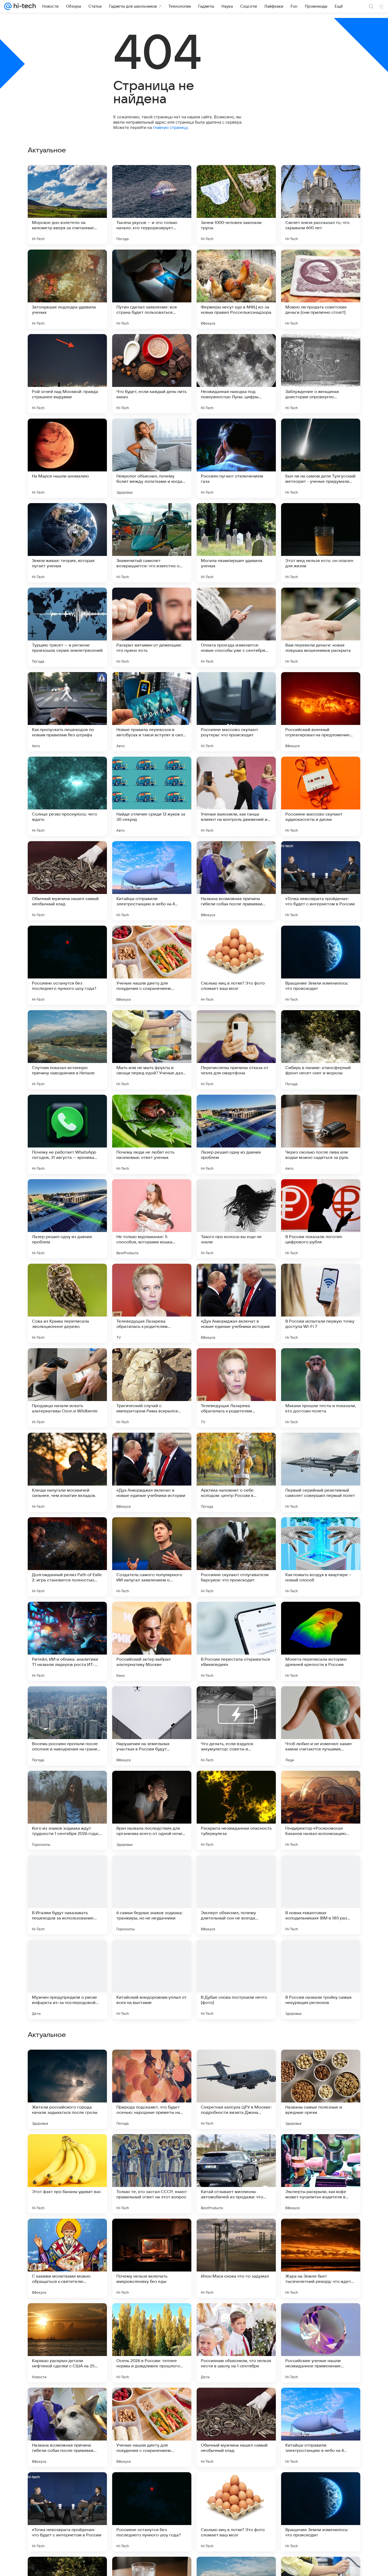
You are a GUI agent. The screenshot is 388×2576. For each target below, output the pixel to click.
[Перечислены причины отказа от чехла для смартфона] (236, 1050)
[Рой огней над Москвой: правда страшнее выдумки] (67, 374)
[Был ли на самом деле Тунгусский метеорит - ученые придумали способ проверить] (321, 458)
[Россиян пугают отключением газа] (236, 458)
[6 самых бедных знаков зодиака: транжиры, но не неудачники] (152, 1895)
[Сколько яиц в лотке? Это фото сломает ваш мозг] (236, 965)
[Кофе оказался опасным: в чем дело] (152, 2317)
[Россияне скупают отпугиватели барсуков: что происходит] (236, 1557)
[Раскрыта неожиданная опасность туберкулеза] (236, 1810)
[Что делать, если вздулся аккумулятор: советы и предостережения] (236, 1726)
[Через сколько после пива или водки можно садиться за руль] (321, 1134)
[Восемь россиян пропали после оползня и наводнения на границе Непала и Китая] (67, 1726)
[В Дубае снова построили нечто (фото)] (236, 1979)
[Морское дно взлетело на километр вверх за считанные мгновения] (67, 205)
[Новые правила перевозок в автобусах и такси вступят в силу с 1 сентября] (152, 712)
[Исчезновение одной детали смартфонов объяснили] (321, 2064)
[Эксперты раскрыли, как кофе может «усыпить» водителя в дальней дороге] (321, 2512)
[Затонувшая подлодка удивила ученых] (67, 289)
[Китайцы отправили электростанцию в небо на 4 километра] (152, 881)
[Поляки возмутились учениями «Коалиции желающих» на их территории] (321, 2233)
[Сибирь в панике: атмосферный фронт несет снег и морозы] (321, 1050)
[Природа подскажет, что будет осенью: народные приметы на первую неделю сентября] (152, 2427)
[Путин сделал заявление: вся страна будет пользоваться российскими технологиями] (152, 289)
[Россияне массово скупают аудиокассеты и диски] (321, 796)
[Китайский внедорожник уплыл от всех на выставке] (152, 1979)
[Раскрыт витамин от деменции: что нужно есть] (152, 627)
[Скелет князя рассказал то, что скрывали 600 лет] (321, 205)
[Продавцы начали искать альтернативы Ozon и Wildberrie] (67, 1388)
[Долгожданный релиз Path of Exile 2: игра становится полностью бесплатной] (67, 1557)
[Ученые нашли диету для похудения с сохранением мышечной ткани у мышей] (152, 965)
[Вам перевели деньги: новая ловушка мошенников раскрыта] (321, 627)
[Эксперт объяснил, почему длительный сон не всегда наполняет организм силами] (236, 1895)
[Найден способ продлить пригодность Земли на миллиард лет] (321, 2148)
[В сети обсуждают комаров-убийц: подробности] (236, 2148)
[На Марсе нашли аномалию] (67, 458)
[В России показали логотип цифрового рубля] (321, 1219)
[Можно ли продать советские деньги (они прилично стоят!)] (321, 289)
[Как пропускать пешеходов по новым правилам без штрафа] (67, 712)
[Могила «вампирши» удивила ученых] (236, 543)
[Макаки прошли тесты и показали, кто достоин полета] (321, 1388)
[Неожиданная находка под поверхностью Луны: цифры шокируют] (236, 374)
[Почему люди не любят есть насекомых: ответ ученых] (152, 1134)
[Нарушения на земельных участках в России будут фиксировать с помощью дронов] (152, 1726)
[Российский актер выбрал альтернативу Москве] (152, 1641)
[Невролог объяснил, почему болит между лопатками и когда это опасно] (152, 458)
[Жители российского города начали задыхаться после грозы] (67, 2427)
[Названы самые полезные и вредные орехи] (321, 2427)
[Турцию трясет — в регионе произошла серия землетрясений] (67, 627)
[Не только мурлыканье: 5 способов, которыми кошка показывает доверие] (152, 1219)
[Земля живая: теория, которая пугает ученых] (67, 543)
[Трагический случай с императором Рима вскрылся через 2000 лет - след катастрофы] (152, 1388)
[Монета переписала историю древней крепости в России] (321, 1641)
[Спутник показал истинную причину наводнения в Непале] (67, 1050)
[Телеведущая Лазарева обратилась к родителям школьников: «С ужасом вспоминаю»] (152, 1303)
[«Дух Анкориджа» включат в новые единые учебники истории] (236, 1303)
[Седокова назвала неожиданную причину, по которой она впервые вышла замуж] (67, 2317)
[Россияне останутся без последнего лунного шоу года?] (67, 965)
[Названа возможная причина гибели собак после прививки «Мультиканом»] (236, 881)
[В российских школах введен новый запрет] (152, 2148)
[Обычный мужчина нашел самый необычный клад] (67, 881)
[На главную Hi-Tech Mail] (24, 6)
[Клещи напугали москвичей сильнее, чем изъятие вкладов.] (67, 1472)
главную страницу (170, 127)
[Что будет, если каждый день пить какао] (152, 374)
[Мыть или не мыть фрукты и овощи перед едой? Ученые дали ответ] (152, 1050)
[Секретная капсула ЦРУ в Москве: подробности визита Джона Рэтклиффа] (236, 2427)
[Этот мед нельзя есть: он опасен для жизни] (321, 543)
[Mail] (8, 6)
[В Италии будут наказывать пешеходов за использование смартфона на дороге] (67, 1895)
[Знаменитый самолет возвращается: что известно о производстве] (152, 543)
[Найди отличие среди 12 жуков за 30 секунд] (152, 796)
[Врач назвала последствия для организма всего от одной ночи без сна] (152, 1810)
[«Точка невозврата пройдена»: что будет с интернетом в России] (321, 881)
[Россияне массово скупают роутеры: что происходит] (236, 712)
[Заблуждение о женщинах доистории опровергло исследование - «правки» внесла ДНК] (321, 374)
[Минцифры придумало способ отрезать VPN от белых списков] (236, 2233)
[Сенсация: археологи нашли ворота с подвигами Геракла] (236, 2064)
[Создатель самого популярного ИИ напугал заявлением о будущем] (152, 1557)
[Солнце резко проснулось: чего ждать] (67, 796)
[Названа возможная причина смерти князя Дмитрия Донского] (67, 2148)
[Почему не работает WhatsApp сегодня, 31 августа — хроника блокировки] (67, 1134)
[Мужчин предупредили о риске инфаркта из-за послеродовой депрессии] (67, 1979)
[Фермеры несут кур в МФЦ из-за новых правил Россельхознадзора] (236, 289)
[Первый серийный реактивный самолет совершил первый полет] (321, 1472)
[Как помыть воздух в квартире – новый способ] (321, 1557)
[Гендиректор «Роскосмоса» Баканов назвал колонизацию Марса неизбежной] (321, 1810)
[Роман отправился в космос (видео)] (321, 2317)
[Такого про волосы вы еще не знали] (236, 1219)
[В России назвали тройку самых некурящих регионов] (321, 1979)
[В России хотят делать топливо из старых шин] (152, 2064)
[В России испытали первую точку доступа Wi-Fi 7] (321, 1303)
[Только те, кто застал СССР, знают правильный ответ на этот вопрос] (152, 2512)
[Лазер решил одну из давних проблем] (236, 1134)
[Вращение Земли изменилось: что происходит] (321, 965)
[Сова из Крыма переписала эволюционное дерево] (67, 1303)
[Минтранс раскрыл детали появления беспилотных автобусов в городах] (236, 2317)
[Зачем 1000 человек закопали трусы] (236, 205)
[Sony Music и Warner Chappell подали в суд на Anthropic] (67, 2064)
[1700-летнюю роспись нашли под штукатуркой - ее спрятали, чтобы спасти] (152, 2233)
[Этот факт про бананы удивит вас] (67, 2512)
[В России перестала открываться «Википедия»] (236, 1641)
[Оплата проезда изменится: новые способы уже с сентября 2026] (236, 627)
